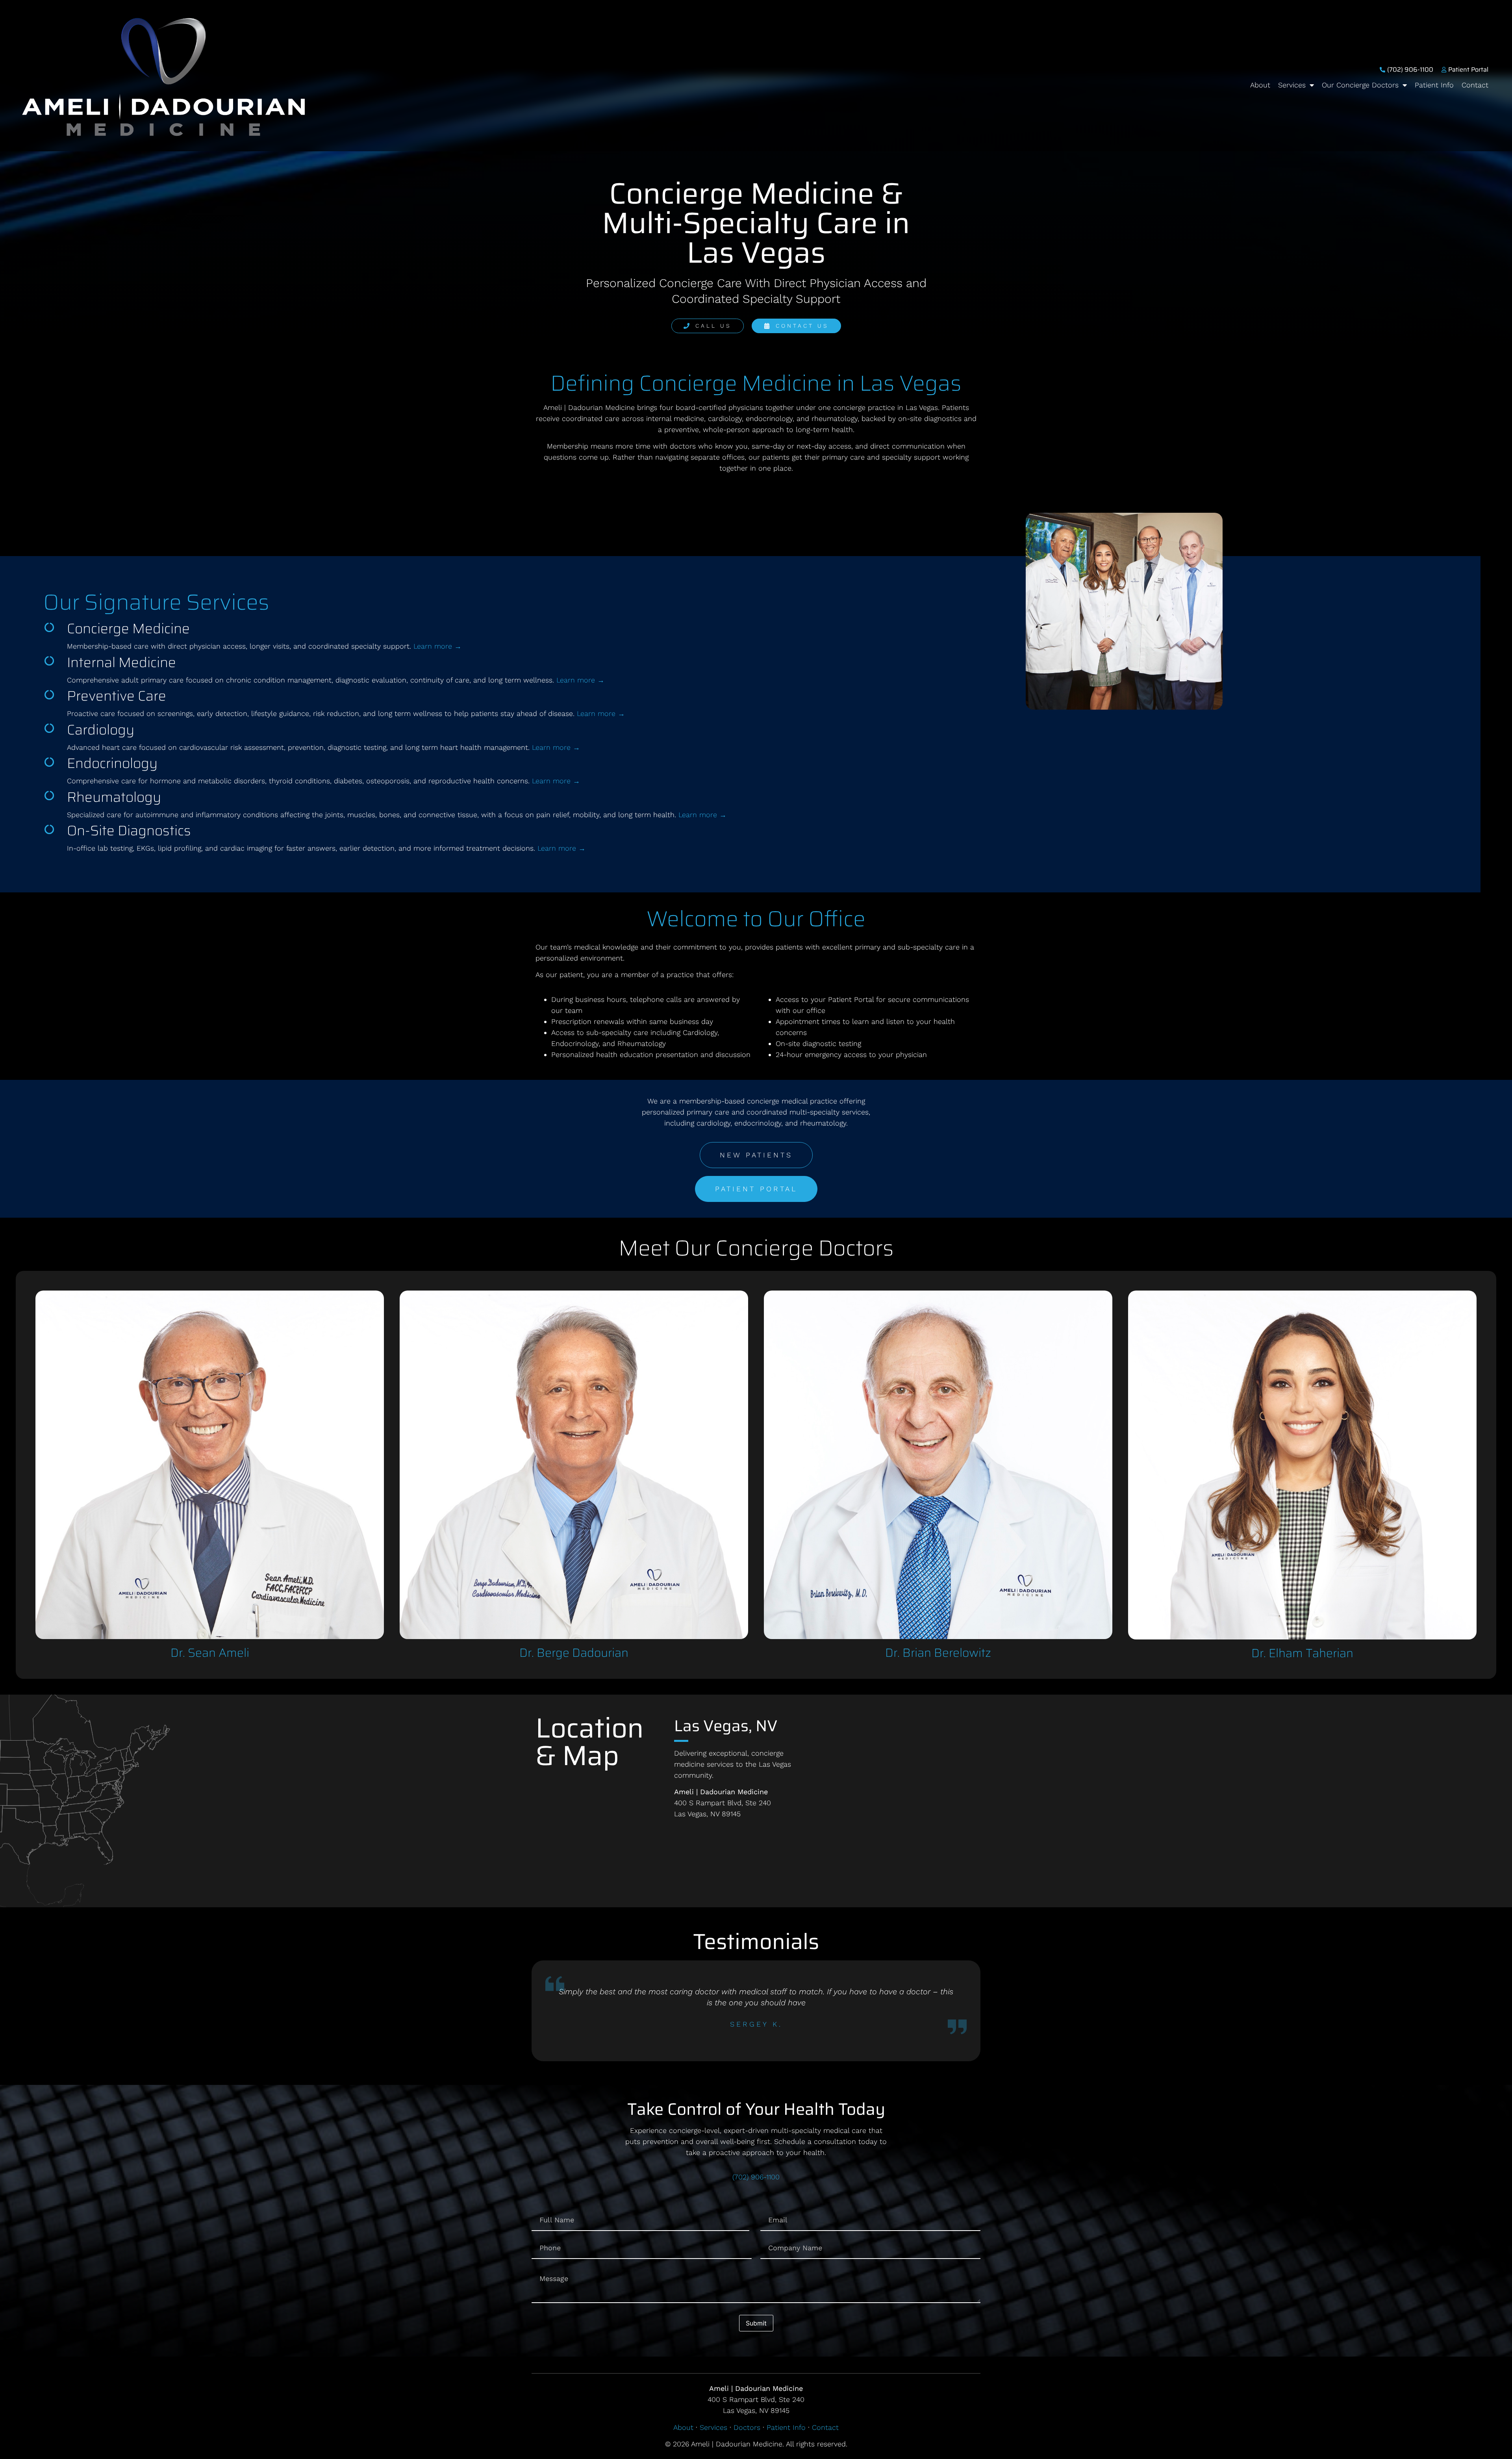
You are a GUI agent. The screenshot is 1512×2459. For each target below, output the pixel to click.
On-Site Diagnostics (129, 830)
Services (1292, 85)
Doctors (747, 2427)
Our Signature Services (156, 602)
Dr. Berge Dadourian (574, 1653)
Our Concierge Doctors (1360, 85)
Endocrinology (112, 763)
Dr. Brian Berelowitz (938, 1653)
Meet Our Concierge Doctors (756, 1248)
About (1260, 85)
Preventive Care (117, 696)
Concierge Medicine (128, 628)
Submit (756, 2323)
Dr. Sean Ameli (210, 1653)
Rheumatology (114, 797)
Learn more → (437, 646)
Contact (1475, 85)
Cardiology (101, 730)
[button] (538, 2011)
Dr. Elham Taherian (1302, 1653)
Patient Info (1434, 85)
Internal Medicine (121, 662)
